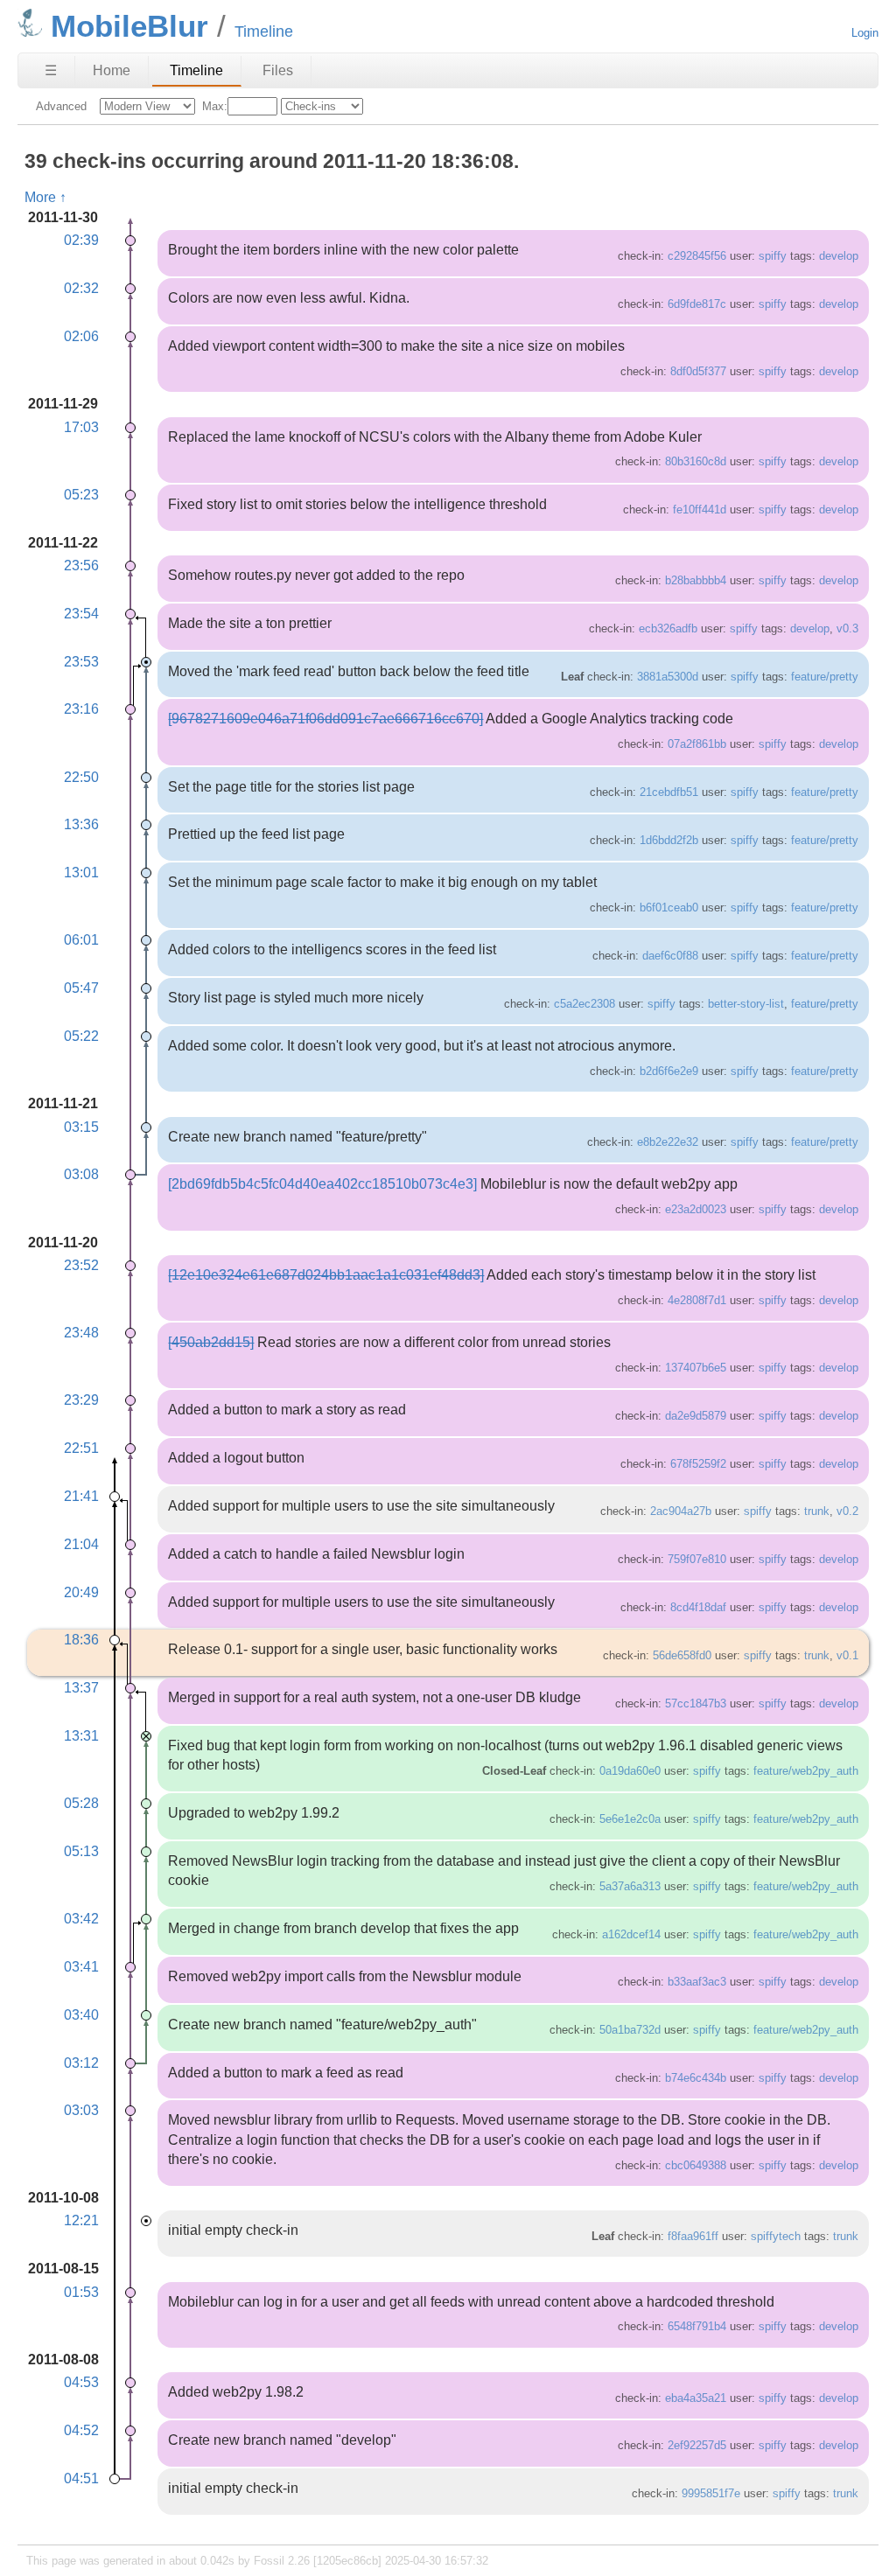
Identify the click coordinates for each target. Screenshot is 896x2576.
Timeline (196, 70)
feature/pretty (825, 677)
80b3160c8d (696, 461)
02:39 (81, 240)
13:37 (81, 1688)
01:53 (81, 2292)
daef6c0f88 (670, 956)
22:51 (81, 1448)
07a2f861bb (697, 744)
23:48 (81, 1333)
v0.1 (847, 1655)
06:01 (81, 940)
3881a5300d (668, 677)
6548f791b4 (697, 2326)
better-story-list (746, 1004)
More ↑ (45, 197)
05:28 (81, 1803)
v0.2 (847, 1511)
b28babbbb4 (696, 580)
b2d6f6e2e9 (669, 1071)
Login (865, 33)
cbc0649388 (696, 2165)
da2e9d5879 (696, 1416)
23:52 (81, 1265)
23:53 (81, 662)
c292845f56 (697, 256)
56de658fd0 (682, 1655)
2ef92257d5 (697, 2445)
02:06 (81, 336)
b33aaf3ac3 (697, 1982)
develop (839, 256)
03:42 (81, 1919)
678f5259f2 (698, 1464)
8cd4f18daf (698, 1607)
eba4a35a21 (696, 2398)
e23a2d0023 (696, 1209)
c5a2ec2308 (584, 1004)
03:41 (81, 1967)
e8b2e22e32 (668, 1142)
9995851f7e (711, 2493)
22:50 (81, 777)
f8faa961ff (693, 2236)
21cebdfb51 (669, 792)
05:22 (81, 1036)
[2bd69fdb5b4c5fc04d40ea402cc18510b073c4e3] (322, 1184)
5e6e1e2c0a (630, 1819)
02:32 (81, 288)
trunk (817, 1511)
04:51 (81, 2478)
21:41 (81, 1496)
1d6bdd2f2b (669, 840)
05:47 (81, 988)
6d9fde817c (697, 304)
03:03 (81, 2110)
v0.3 (847, 628)
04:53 (81, 2382)
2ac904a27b (681, 1511)
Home (112, 70)
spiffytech (776, 2236)
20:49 (81, 1592)
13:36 (81, 824)
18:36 (81, 1640)
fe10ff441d (700, 510)
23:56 (81, 565)
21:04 (81, 1544)
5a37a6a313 (630, 1886)
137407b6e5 (696, 1368)
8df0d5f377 (698, 371)
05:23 (81, 495)
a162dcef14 (631, 1934)
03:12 (81, 2063)
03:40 (81, 2015)
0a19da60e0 (630, 1771)
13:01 (81, 873)
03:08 (81, 1174)
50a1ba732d (630, 2030)
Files (278, 70)
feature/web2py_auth (806, 1771)
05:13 (81, 1851)
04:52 (81, 2430)
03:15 (81, 1127)
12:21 (81, 2220)
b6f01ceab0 (669, 908)
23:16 (81, 709)
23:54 (81, 614)
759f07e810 (697, 1559)
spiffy (773, 256)
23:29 (81, 1400)
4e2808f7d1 (697, 1300)
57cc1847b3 (696, 1703)
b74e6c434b (696, 2078)
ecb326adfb (668, 628)
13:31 (81, 1736)
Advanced (61, 106)
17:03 (81, 427)
